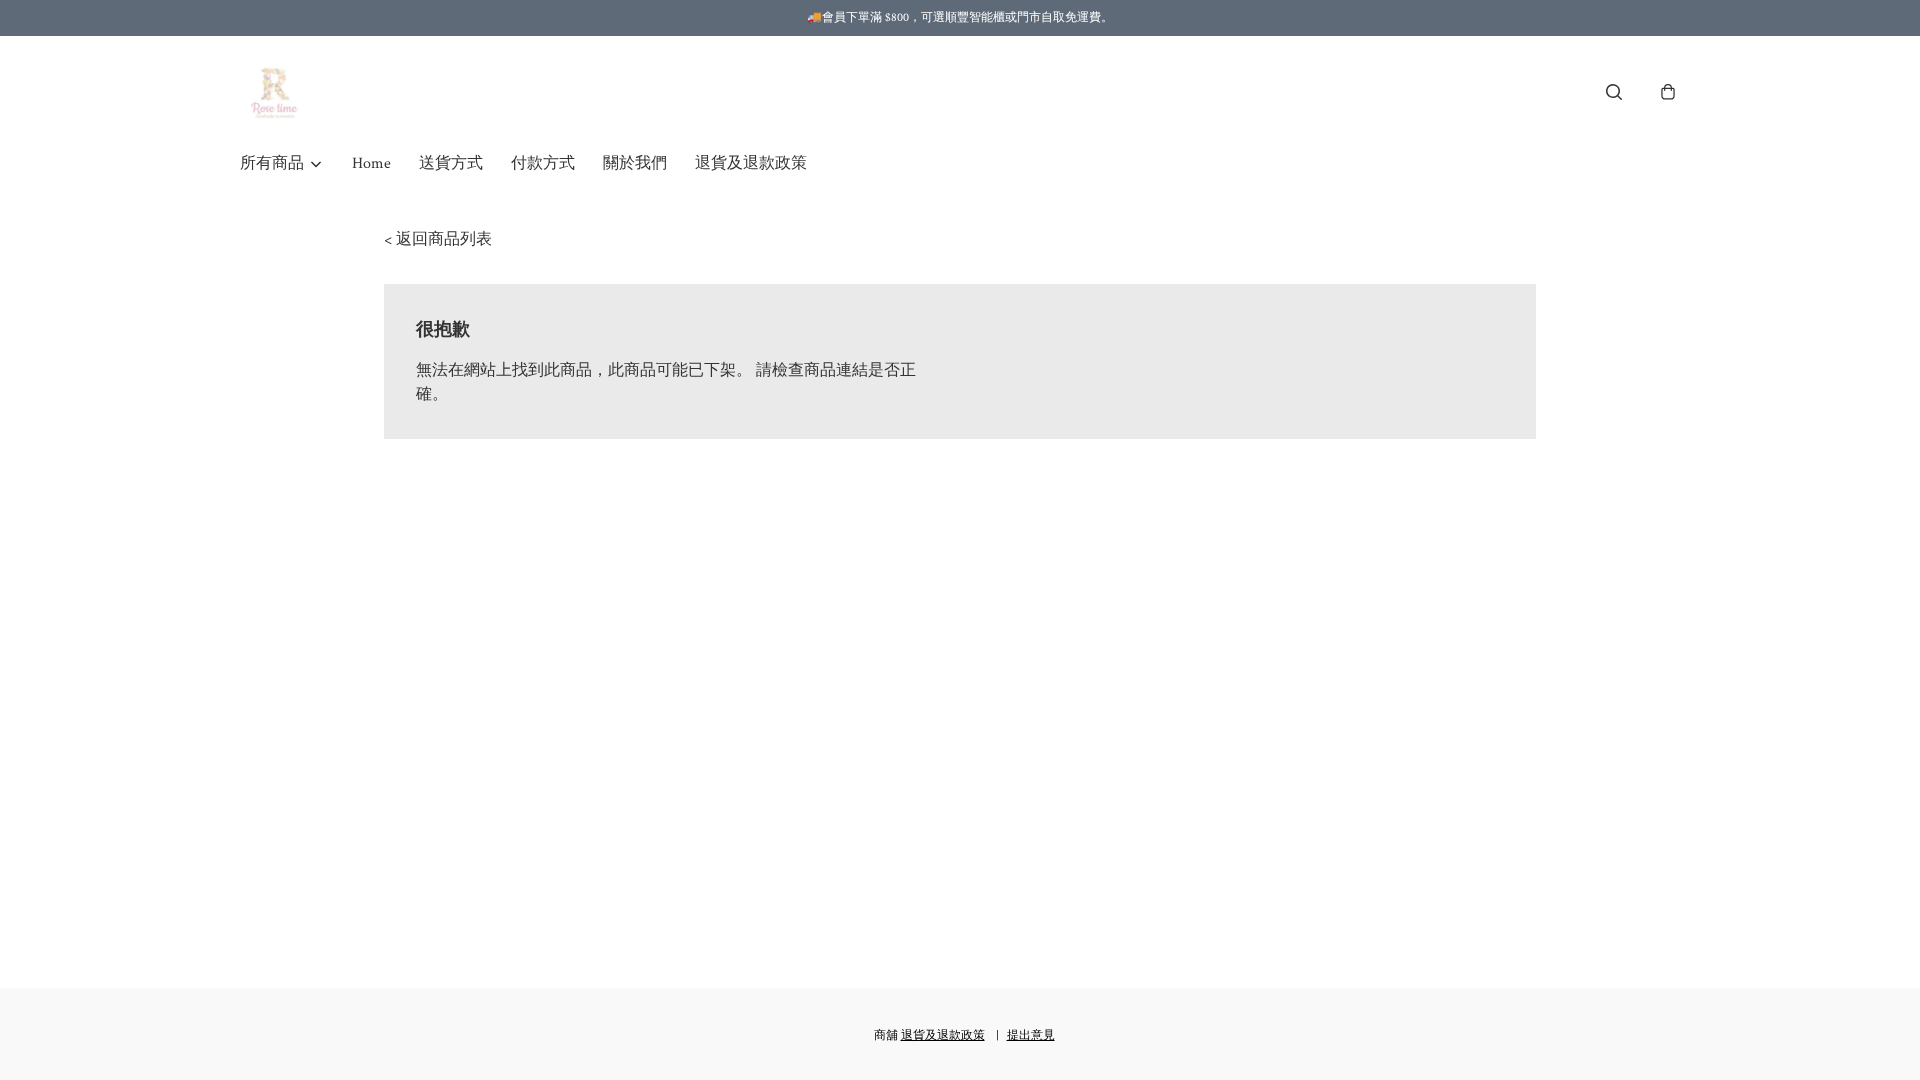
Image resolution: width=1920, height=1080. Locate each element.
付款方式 (543, 163)
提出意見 (1031, 1035)
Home (371, 163)
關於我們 (635, 163)
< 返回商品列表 (438, 239)
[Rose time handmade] (277, 92)
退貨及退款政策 (751, 163)
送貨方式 (451, 163)
